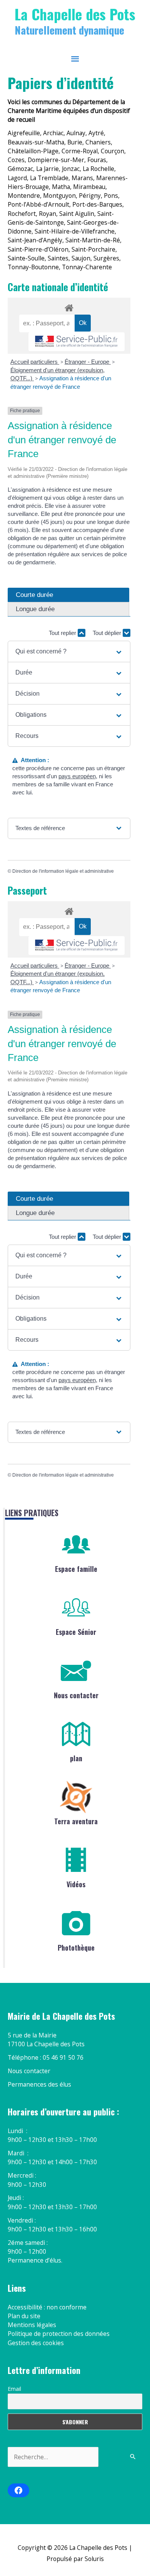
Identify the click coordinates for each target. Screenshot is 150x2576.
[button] (69, 651)
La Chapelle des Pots (75, 14)
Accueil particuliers (35, 362)
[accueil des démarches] (69, 307)
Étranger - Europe (88, 362)
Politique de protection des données (59, 2334)
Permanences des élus (39, 2084)
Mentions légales (32, 2325)
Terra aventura (76, 1821)
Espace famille (76, 1569)
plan (76, 1758)
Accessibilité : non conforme (47, 2307)
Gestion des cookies (36, 2343)
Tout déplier (108, 633)
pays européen (77, 776)
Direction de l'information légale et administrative (63, 871)
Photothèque (76, 1948)
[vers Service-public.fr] (77, 342)
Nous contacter (76, 1695)
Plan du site (24, 2316)
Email (14, 2389)
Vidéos (76, 1884)
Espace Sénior (76, 1632)
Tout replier (63, 633)
